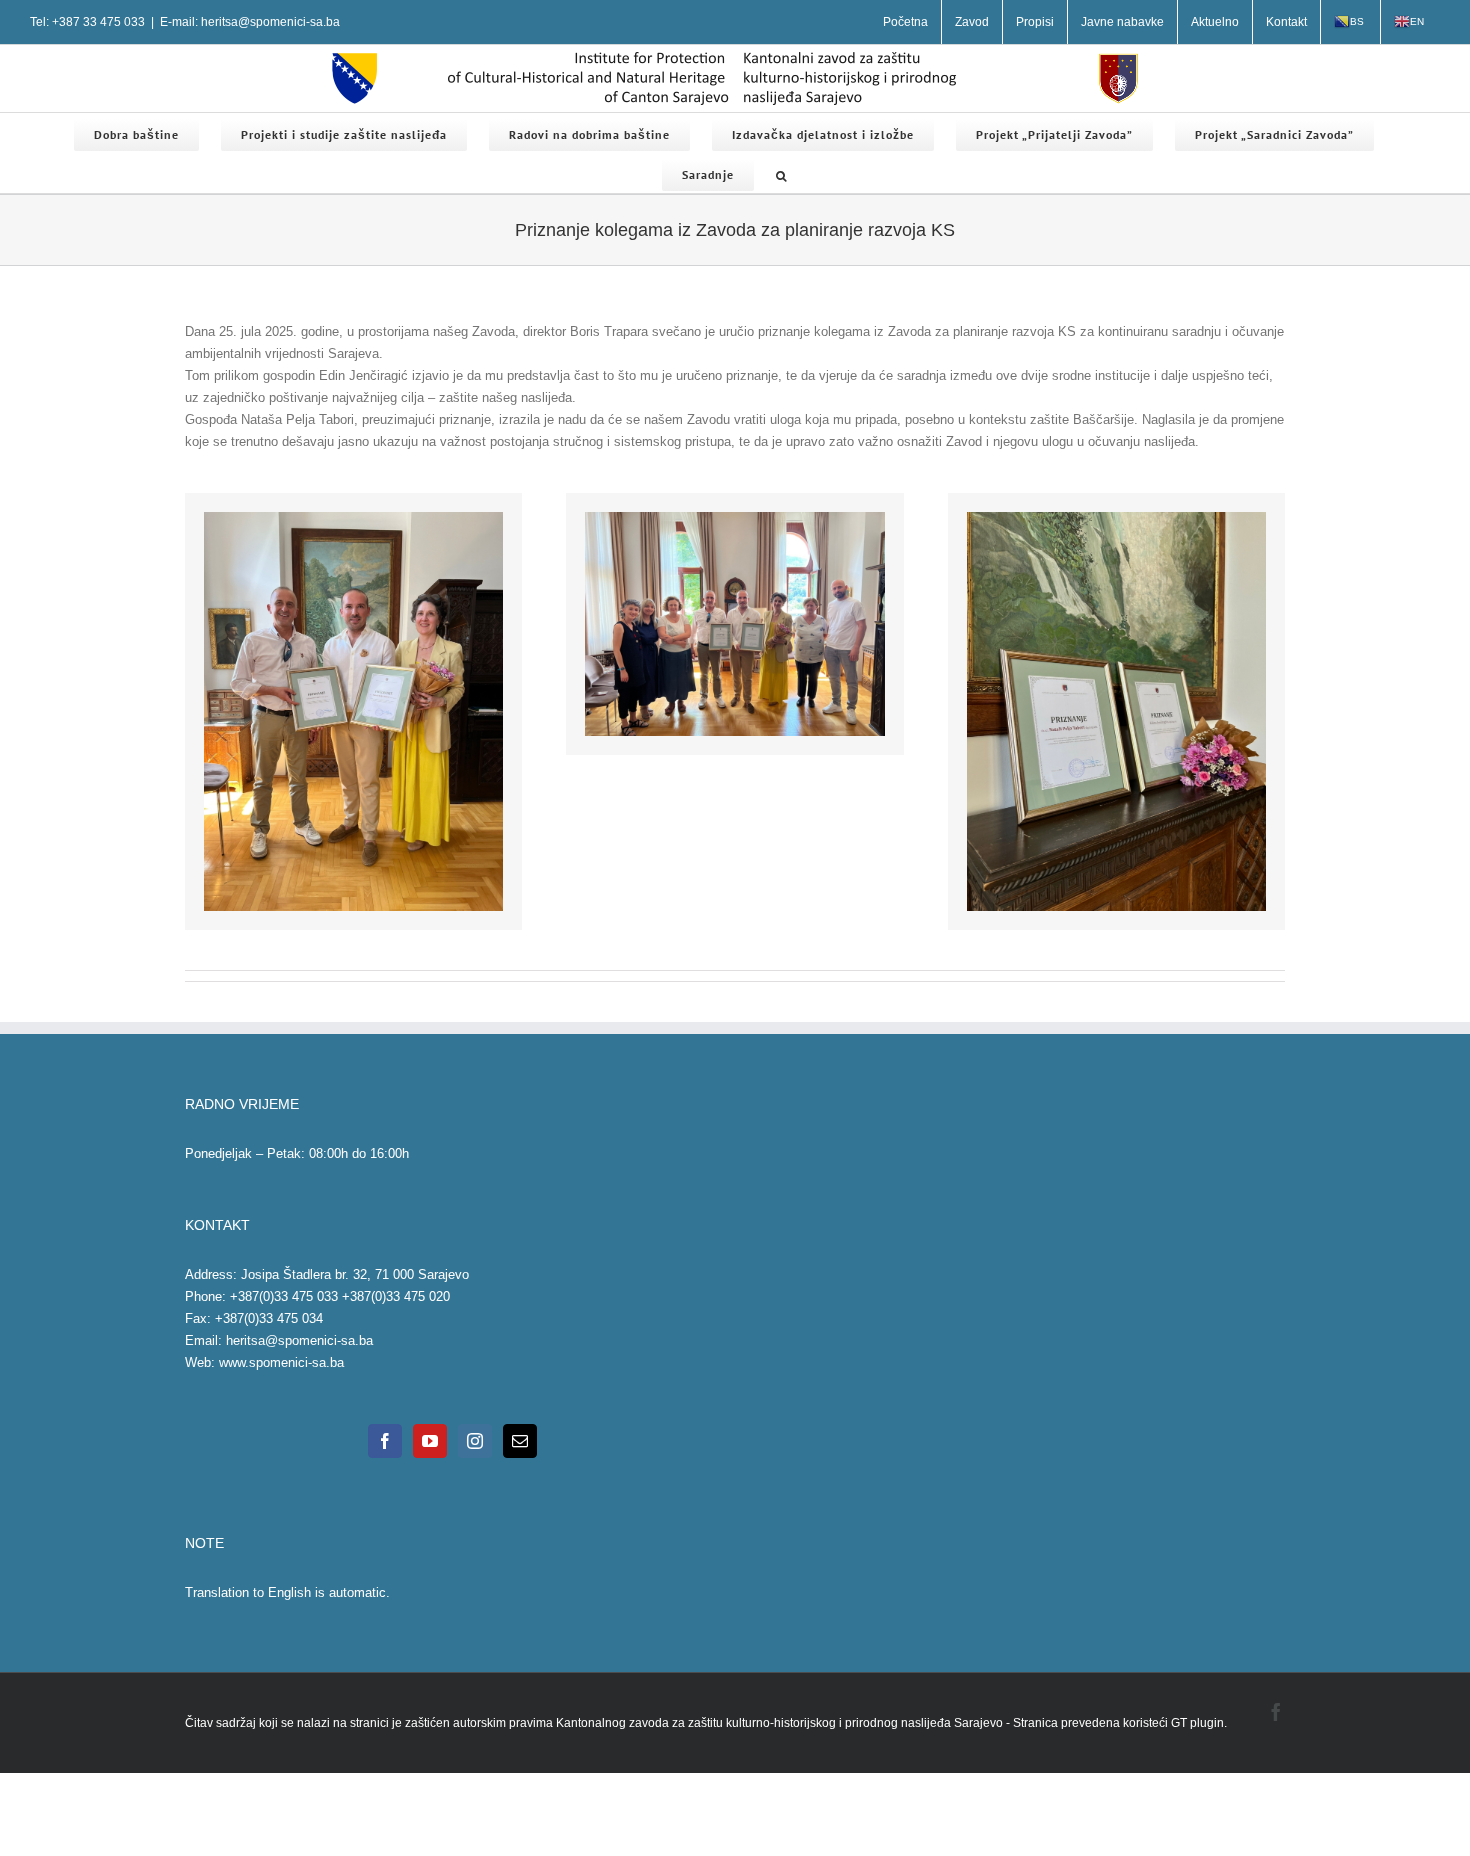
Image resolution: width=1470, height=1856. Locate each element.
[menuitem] (905, 22)
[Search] (781, 173)
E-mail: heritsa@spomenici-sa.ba (250, 22)
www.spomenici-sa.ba (281, 1362)
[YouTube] (430, 1441)
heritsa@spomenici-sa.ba (299, 1340)
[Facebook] (385, 1441)
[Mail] (520, 1441)
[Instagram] (475, 1441)
